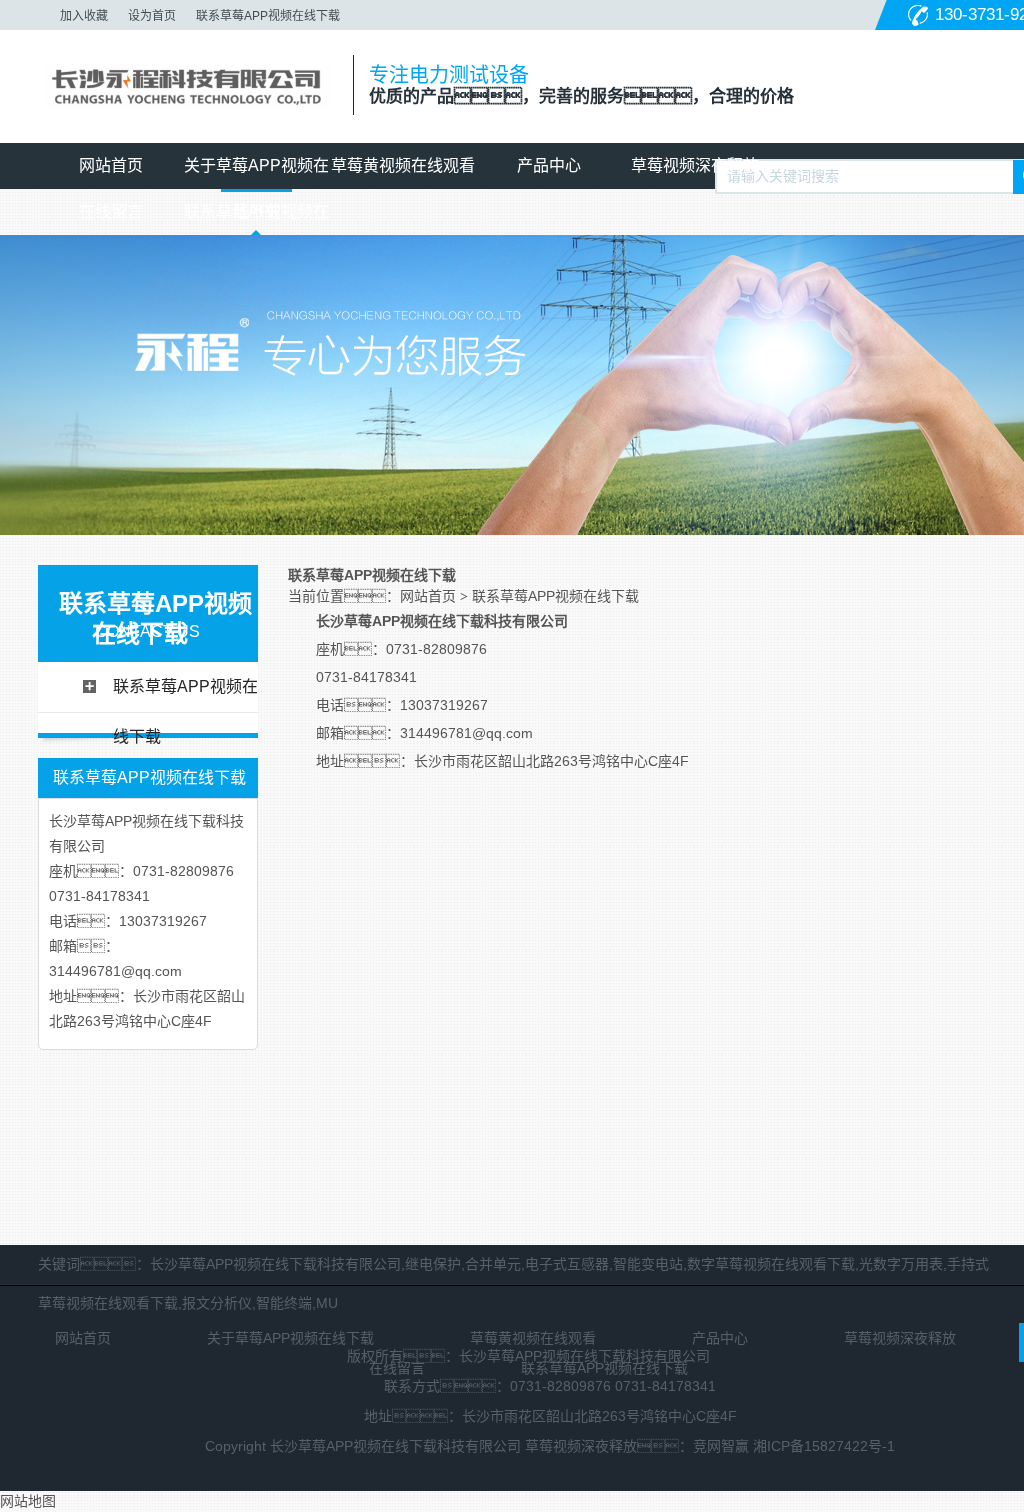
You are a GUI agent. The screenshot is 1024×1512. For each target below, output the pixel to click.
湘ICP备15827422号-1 (824, 1446)
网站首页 (111, 165)
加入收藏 (84, 16)
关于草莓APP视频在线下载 (256, 173)
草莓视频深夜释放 (695, 165)
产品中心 (549, 165)
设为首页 (152, 16)
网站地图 (28, 1501)
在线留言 (111, 211)
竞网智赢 (721, 1446)
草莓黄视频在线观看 (403, 165)
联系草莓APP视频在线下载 (268, 16)
